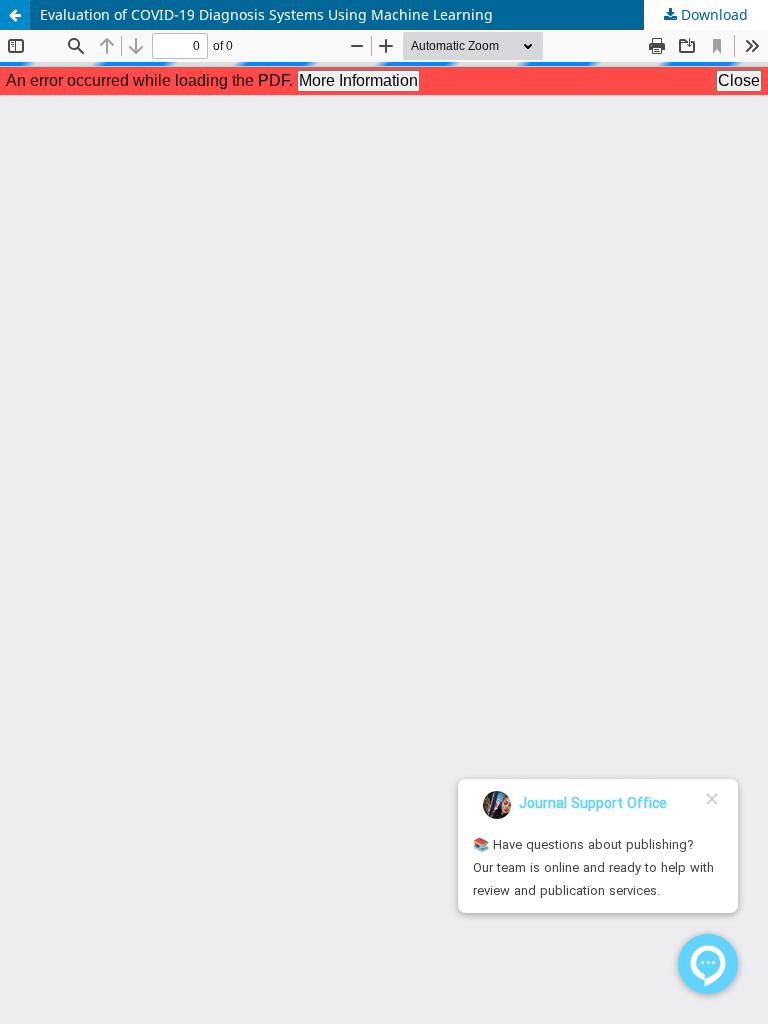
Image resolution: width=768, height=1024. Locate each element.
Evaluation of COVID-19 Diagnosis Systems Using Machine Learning (266, 14)
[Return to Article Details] (15, 15)
